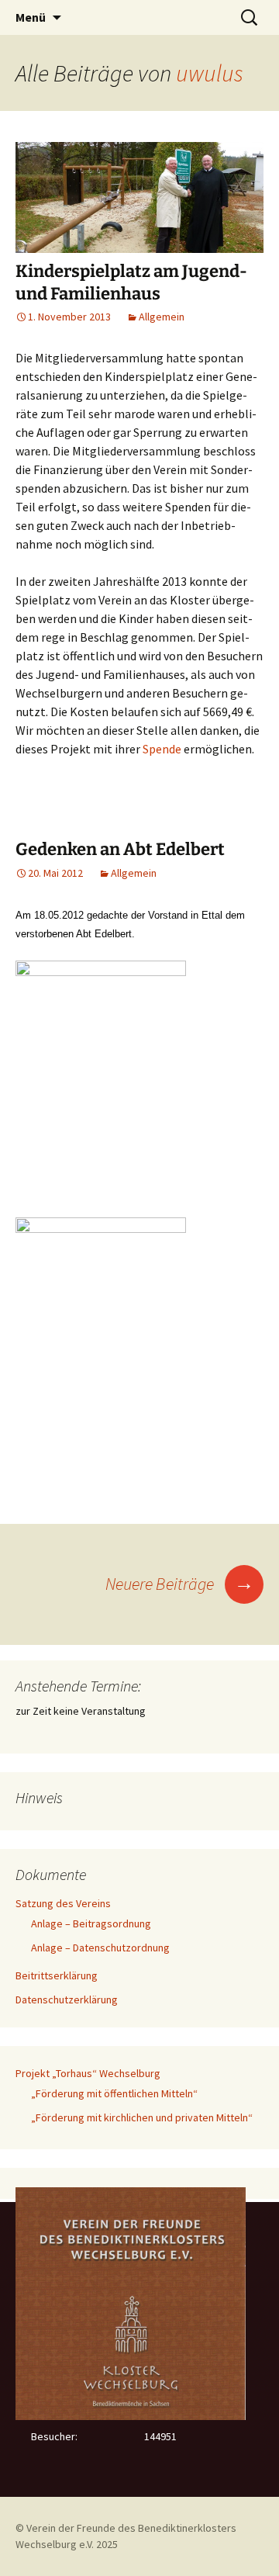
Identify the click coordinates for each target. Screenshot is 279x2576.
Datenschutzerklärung (67, 2000)
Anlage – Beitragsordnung (91, 1923)
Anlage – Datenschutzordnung (100, 1948)
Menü (31, 17)
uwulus (210, 73)
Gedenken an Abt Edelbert (120, 849)
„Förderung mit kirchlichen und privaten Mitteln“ (142, 2117)
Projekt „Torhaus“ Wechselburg (88, 2073)
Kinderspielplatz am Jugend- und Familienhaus (131, 282)
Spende (162, 749)
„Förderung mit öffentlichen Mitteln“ (114, 2093)
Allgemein (162, 317)
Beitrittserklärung (57, 1975)
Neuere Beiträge (180, 1584)
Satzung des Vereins (63, 1903)
